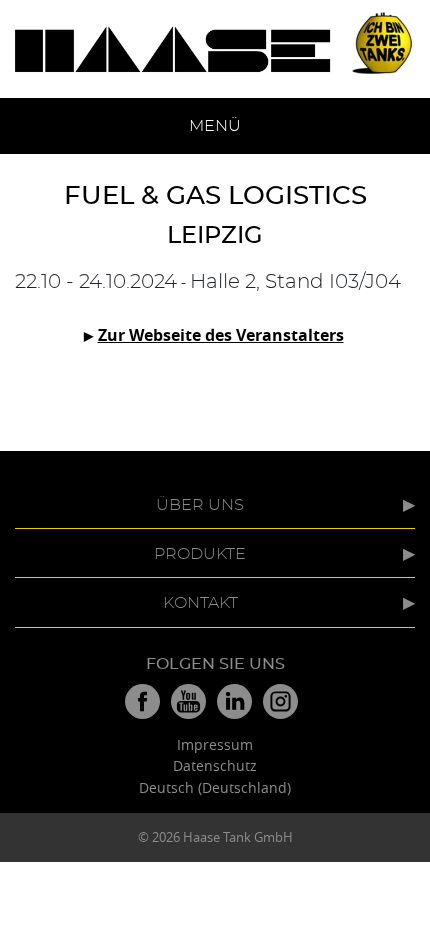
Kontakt (200, 603)
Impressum (215, 744)
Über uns (200, 505)
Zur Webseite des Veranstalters (221, 335)
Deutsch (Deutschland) (215, 787)
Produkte (200, 554)
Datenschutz (215, 765)
